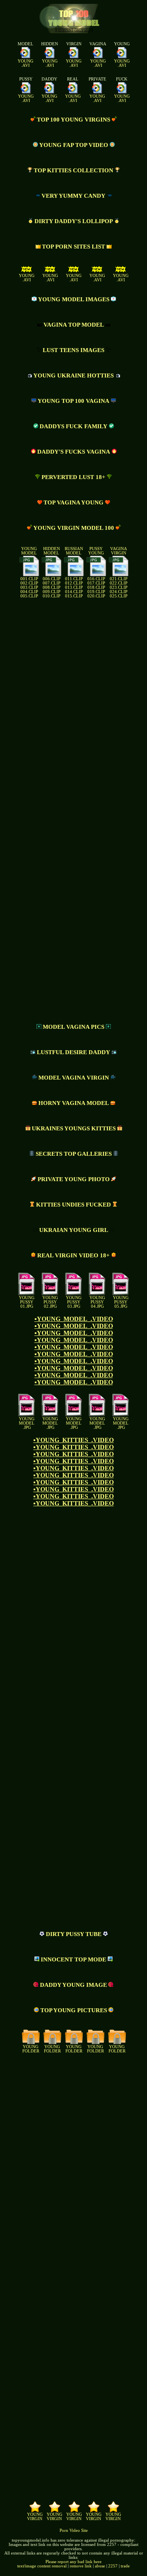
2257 (113, 2566)
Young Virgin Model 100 (74, 528)
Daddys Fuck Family (73, 426)
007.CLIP (52, 583)
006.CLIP (52, 579)
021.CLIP (119, 579)
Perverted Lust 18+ (73, 477)
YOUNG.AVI (25, 63)
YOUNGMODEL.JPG (27, 1423)
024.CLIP (119, 592)
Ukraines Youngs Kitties (74, 1128)
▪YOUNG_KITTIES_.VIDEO (73, 1440)
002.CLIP (29, 583)
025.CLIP (119, 596)
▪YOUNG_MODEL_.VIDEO (74, 1319)
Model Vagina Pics (73, 1027)
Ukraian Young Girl (74, 1230)
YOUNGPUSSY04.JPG (97, 1302)
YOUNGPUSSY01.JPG (27, 1302)
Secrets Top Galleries (74, 1154)
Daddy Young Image (73, 1985)
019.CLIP (96, 592)
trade (125, 2566)
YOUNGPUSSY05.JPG (121, 1302)
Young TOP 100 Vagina (73, 401)
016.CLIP (96, 579)
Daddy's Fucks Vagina (74, 452)
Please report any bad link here (73, 2562)
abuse (100, 2566)
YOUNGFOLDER (31, 2049)
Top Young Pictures (74, 2010)
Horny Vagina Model (74, 1103)
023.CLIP (119, 587)
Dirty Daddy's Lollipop (74, 221)
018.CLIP (96, 587)
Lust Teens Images (73, 350)
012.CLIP (74, 583)
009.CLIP (52, 592)
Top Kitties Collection (73, 170)
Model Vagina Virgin (74, 1078)
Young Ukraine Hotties (73, 375)
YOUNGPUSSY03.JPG (74, 1302)
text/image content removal (42, 2566)
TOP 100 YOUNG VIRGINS (73, 120)
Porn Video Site (74, 2530)
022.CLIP (119, 583)
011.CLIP (74, 579)
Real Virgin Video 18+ (73, 1255)
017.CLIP (96, 583)
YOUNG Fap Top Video (74, 145)
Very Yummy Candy (73, 196)
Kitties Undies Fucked (73, 1205)
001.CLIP (29, 579)
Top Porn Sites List (73, 247)
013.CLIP (74, 587)
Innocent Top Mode (73, 1959)
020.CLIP (96, 596)
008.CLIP (52, 587)
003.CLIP (29, 587)
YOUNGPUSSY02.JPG (50, 1302)
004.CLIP (29, 592)
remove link (81, 2566)
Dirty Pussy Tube (74, 1934)
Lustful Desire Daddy (73, 1052)
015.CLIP (74, 596)
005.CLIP (29, 596)
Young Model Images (74, 299)
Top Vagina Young (73, 502)
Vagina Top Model (74, 325)
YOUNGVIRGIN (35, 2517)
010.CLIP (52, 596)
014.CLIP (74, 592)
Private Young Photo (74, 1179)
